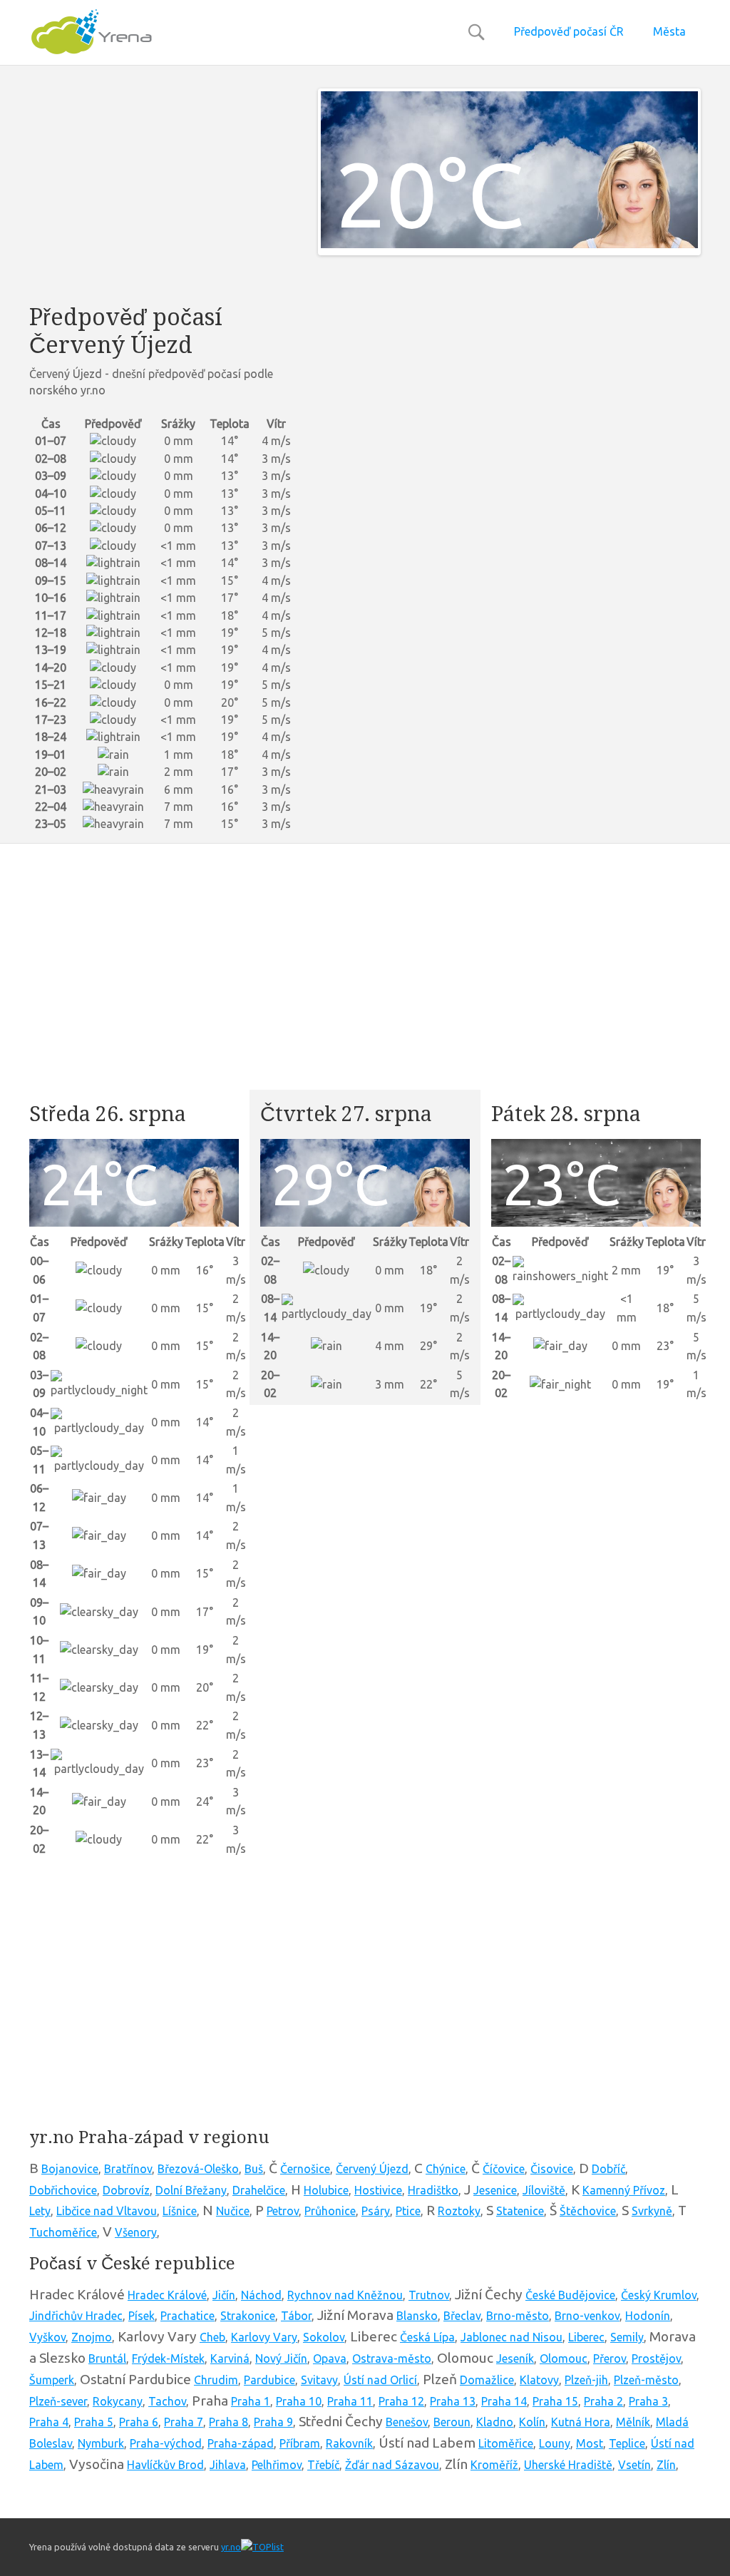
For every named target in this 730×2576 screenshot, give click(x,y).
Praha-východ (166, 2443)
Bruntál (107, 2358)
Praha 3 (648, 2401)
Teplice (627, 2443)
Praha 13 (453, 2401)
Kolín (532, 2422)
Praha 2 (603, 2401)
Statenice (520, 2211)
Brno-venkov (587, 2316)
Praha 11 (350, 2401)
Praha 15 (555, 2401)
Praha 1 (251, 2401)
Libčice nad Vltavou (107, 2211)
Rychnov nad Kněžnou (345, 2295)
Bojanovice (70, 2169)
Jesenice (495, 2190)
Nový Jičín (281, 2358)
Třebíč (323, 2465)
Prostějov (656, 2358)
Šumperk (52, 2380)
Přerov (610, 2358)
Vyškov (47, 2337)
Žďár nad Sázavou (392, 2465)
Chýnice (446, 2169)
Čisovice (552, 2169)
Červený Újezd (372, 2169)
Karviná (230, 2358)
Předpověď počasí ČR (569, 31)
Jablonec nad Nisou (511, 2337)
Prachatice (187, 2316)
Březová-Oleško (198, 2169)
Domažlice (487, 2380)
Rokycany (118, 2401)
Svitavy (319, 2380)
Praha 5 (94, 2422)
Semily (627, 2337)
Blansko (417, 2316)
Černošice (305, 2169)
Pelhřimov (277, 2465)
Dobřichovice (63, 2190)
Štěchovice (588, 2211)
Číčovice (504, 2169)
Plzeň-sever (58, 2401)
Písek (142, 2316)
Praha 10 (299, 2401)
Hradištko (433, 2190)
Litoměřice (506, 2443)
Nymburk (101, 2443)
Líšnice (180, 2211)
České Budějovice (570, 2295)
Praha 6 (139, 2422)
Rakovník (349, 2443)
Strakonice (248, 2316)
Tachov (167, 2401)
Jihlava (228, 2465)
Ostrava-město (392, 2358)
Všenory (136, 2232)
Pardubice (269, 2380)
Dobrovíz (126, 2190)
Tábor (296, 2316)
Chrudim (216, 2380)
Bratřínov (128, 2169)
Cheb (212, 2337)
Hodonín (648, 2316)
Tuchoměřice (63, 2232)
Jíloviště (544, 2190)
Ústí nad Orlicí (380, 2380)
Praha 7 (184, 2422)
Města (669, 31)
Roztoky (459, 2211)
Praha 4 (49, 2422)
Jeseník (515, 2358)
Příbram (300, 2443)
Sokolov (324, 2337)
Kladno (495, 2422)
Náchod (261, 2295)
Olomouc (564, 2358)
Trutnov (429, 2295)
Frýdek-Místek (168, 2358)
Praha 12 (401, 2401)
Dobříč (608, 2169)
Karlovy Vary (264, 2337)
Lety (40, 2211)
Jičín (224, 2295)
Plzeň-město (646, 2380)
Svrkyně (652, 2211)
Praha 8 (228, 2422)
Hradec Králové (167, 2295)
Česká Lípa (427, 2337)
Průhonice (330, 2211)
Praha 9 (273, 2422)
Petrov (283, 2211)
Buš (254, 2169)
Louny (555, 2443)
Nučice (233, 2211)
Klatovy (539, 2380)
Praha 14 (504, 2401)
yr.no (231, 2547)
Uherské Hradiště (568, 2465)
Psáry (376, 2211)
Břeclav (462, 2316)
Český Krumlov (659, 2295)
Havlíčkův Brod (165, 2465)
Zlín (666, 2465)
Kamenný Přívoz (624, 2190)
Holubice (326, 2190)
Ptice (408, 2211)
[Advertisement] (163, 188)
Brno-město (518, 2316)
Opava (330, 2358)
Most (590, 2443)
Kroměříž (494, 2465)
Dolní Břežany (191, 2190)
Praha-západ (241, 2443)
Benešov (407, 2422)
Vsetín (634, 2465)
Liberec (586, 2337)
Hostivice (378, 2190)
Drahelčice (259, 2190)
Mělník (633, 2422)
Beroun (452, 2422)
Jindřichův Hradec (76, 2316)
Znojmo (92, 2337)
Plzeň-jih (586, 2380)
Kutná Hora (581, 2422)
